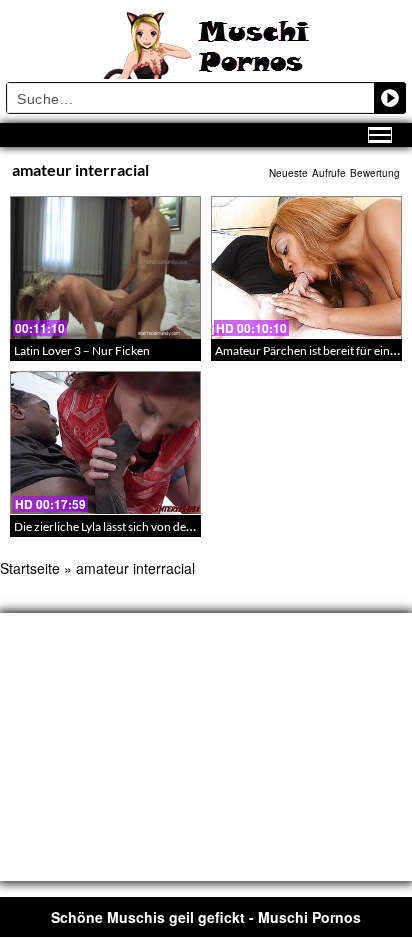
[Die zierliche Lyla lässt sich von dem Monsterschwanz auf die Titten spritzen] (105, 442)
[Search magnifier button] (390, 98)
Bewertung (375, 173)
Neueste (288, 173)
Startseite (30, 568)
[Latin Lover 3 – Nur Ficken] (105, 267)
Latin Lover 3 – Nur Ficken (82, 350)
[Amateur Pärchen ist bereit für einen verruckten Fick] (306, 267)
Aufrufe (329, 173)
